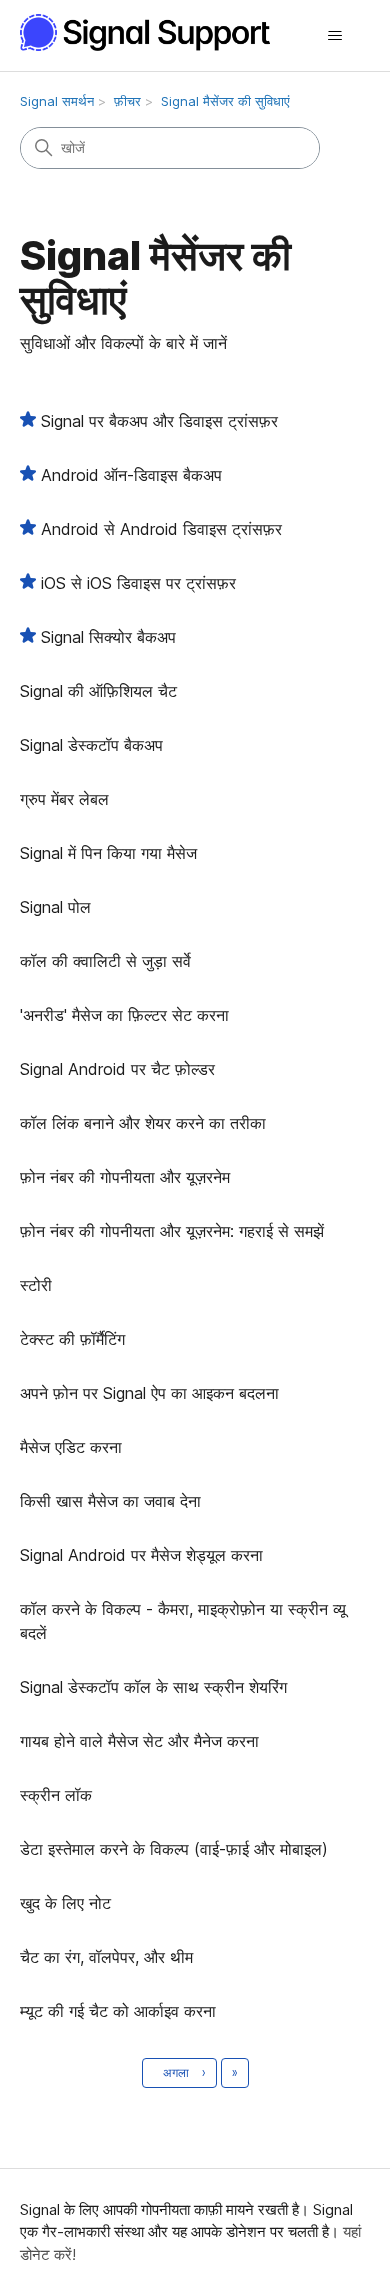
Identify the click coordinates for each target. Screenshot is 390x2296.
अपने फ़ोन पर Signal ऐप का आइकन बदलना (149, 1393)
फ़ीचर (127, 101)
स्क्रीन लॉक (56, 1795)
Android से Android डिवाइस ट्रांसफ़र (161, 529)
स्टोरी (36, 1285)
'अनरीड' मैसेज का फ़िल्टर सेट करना (124, 1015)
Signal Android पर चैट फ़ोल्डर (117, 1069)
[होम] (156, 32)
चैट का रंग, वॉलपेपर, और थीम (106, 1957)
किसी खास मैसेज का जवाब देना (110, 1501)
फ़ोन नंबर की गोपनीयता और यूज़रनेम (125, 1177)
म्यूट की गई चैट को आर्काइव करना (118, 2011)
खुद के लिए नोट (65, 1903)
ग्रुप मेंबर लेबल (64, 799)
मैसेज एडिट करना (71, 1447)
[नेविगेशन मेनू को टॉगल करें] (335, 36)
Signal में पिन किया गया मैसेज (108, 853)
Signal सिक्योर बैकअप (108, 637)
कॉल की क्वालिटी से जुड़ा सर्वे (105, 961)
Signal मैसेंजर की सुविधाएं (225, 101)
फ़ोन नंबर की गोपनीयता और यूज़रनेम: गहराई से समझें (172, 1231)
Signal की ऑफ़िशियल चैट (98, 691)
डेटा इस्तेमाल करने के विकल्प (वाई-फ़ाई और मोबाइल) (174, 1849)
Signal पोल (55, 907)
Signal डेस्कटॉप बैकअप (91, 745)
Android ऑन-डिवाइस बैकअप (131, 475)
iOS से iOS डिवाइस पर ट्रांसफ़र (138, 583)
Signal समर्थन (57, 101)
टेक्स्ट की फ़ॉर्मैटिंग (72, 1339)
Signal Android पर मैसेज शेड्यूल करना (141, 1555)
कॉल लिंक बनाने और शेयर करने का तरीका (143, 1123)
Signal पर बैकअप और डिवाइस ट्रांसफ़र (159, 421)
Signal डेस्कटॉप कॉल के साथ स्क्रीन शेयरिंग (153, 1687)
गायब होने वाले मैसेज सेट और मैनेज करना (139, 1741)
